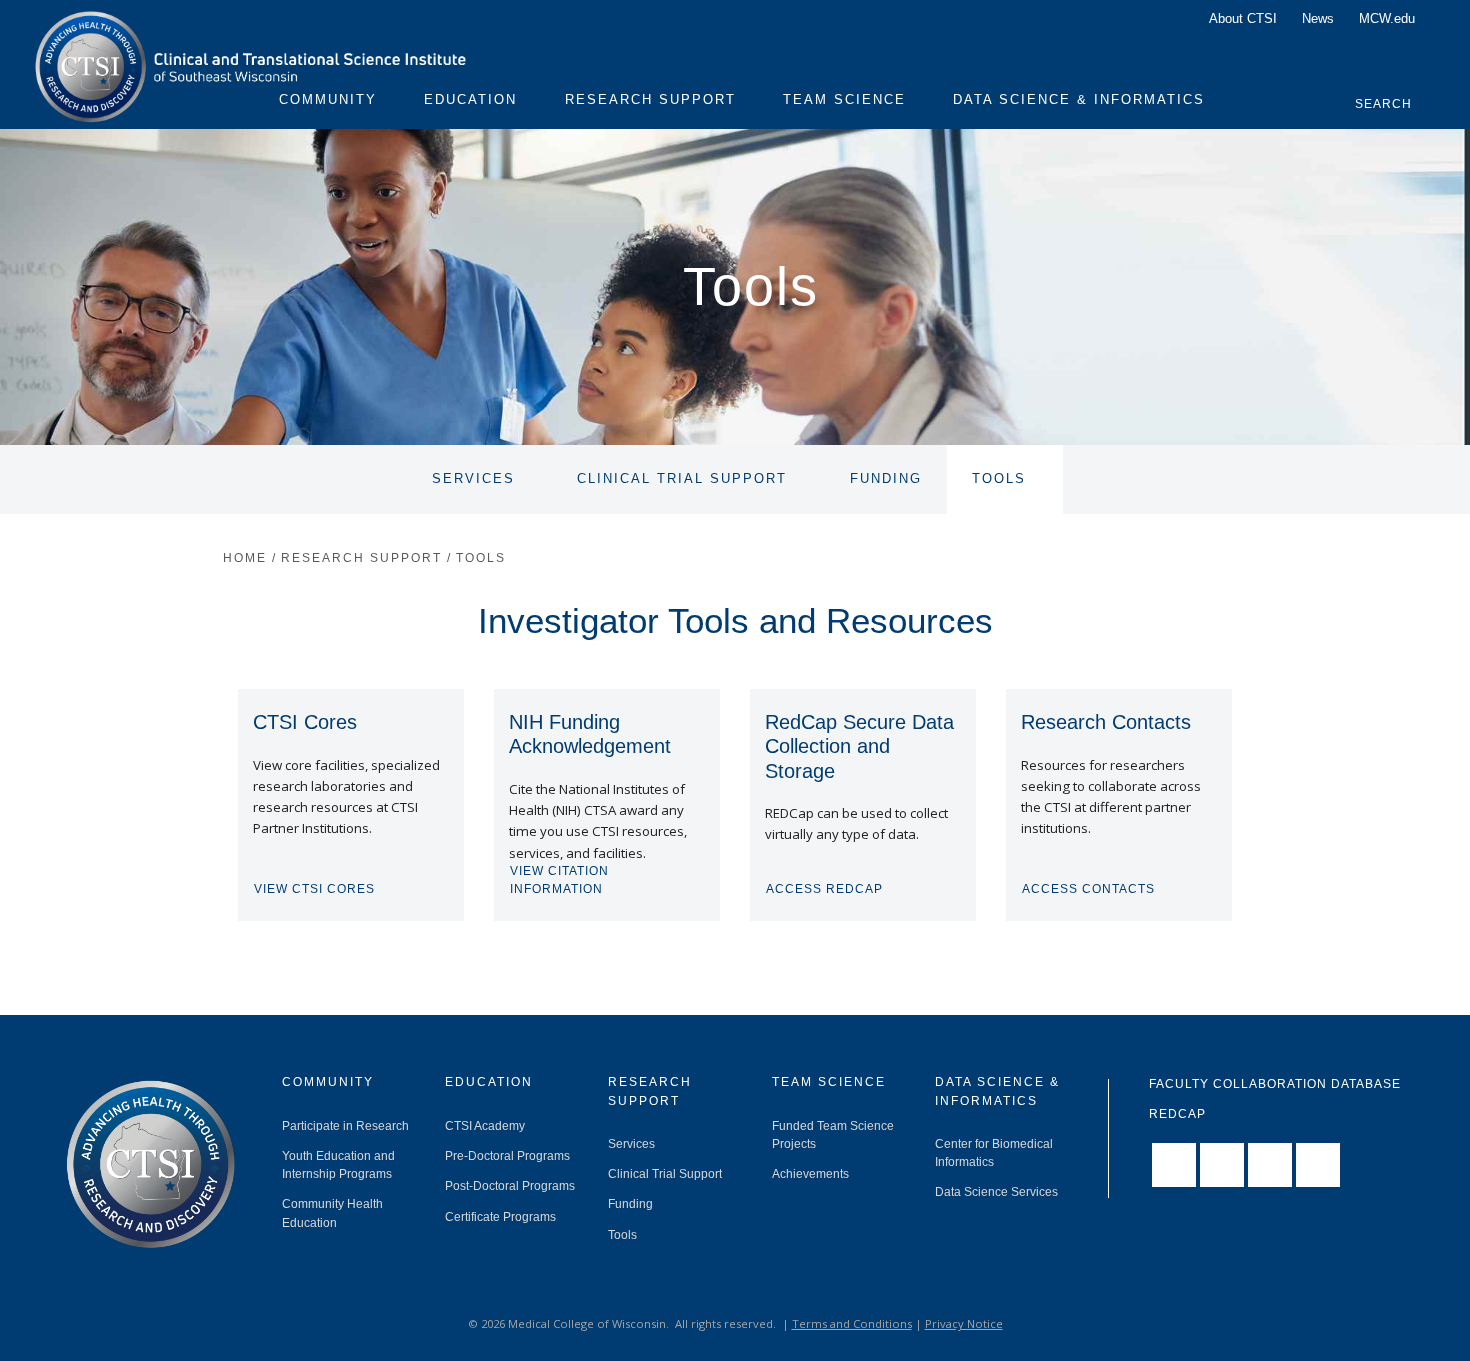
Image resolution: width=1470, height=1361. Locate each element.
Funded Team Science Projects (833, 1135)
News (1318, 19)
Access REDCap (824, 889)
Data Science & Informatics (1079, 100)
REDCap (1177, 1114)
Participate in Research (345, 1126)
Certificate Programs (500, 1217)
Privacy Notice (964, 1323)
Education (470, 100)
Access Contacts (1088, 889)
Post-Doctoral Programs (510, 1186)
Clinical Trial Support (682, 479)
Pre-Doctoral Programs (507, 1156)
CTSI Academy (485, 1126)
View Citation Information (559, 880)
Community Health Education (332, 1213)
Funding (886, 479)
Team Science (844, 100)
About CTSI (1243, 19)
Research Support (650, 100)
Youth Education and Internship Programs (338, 1165)
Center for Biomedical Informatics (994, 1153)
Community (328, 100)
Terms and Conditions (852, 1323)
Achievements (810, 1174)
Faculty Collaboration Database (1275, 1084)
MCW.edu (1387, 19)
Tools (999, 479)
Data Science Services (996, 1192)
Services (473, 479)
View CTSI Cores (314, 889)
